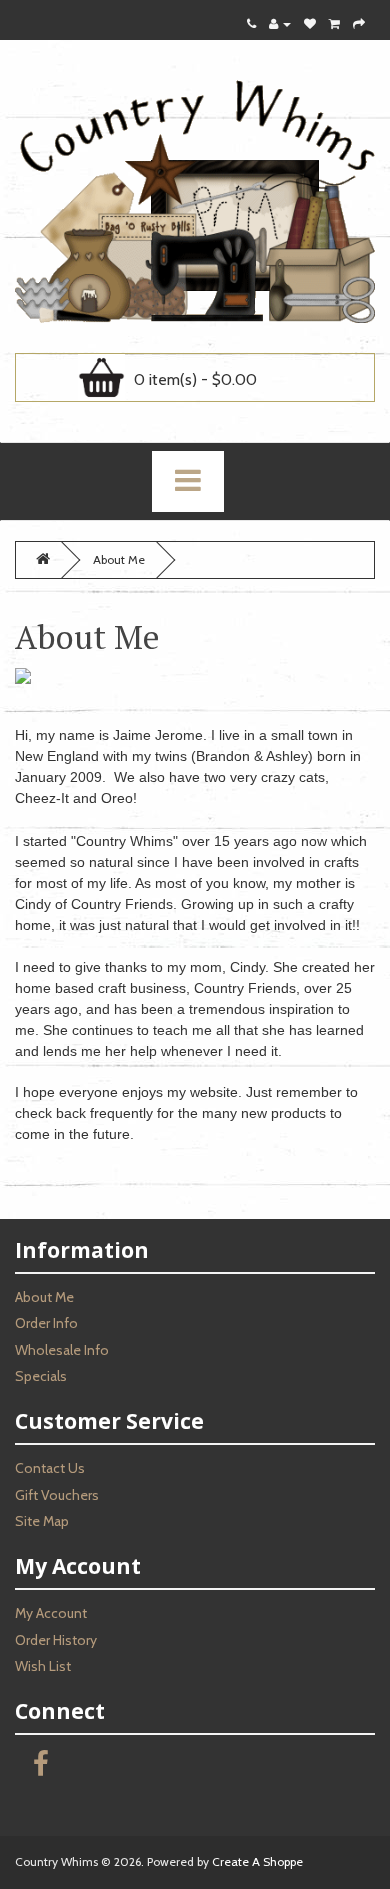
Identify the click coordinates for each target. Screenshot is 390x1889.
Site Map (42, 1521)
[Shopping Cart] (334, 23)
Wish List (43, 1666)
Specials (41, 1376)
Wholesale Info (62, 1350)
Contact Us (50, 1468)
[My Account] (280, 23)
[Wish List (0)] (310, 23)
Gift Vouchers (57, 1495)
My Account (51, 1613)
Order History (56, 1640)
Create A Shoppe (257, 1861)
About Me (119, 559)
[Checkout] (359, 23)
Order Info (46, 1323)
